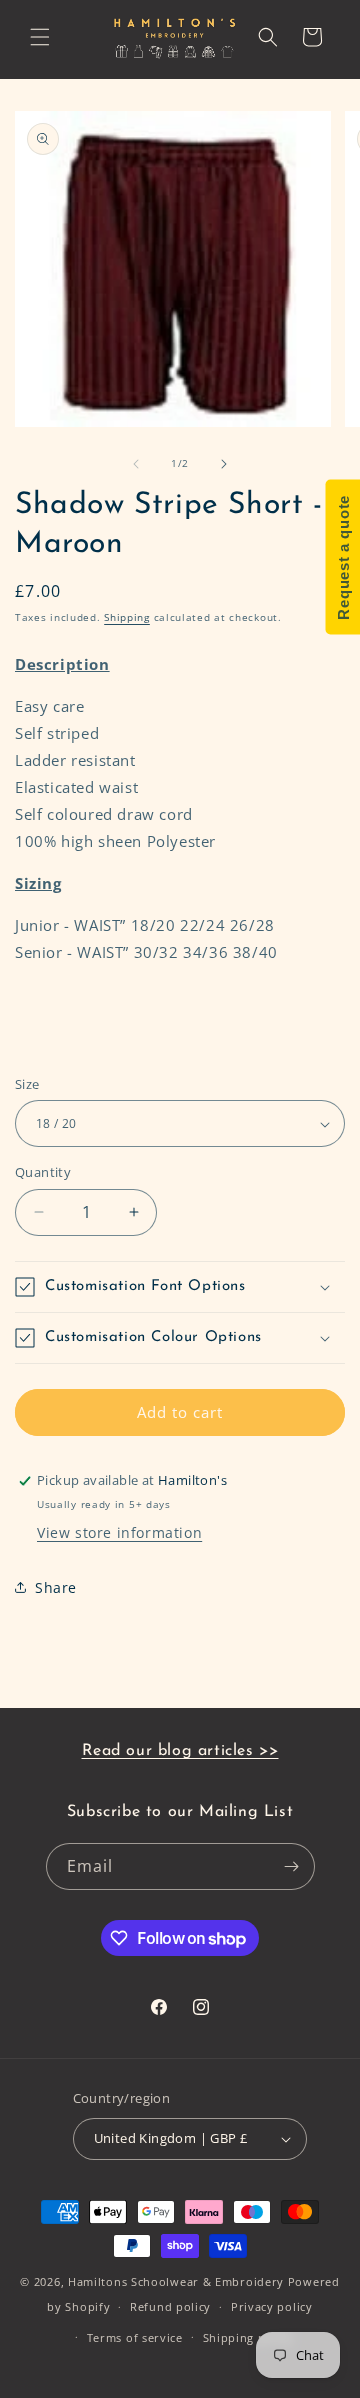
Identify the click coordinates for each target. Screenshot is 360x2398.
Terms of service (135, 2337)
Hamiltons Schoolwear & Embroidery (176, 2281)
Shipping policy (248, 2337)
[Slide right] (224, 464)
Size (27, 1084)
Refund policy (170, 2306)
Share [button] (56, 1587)
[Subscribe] (292, 1866)
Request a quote (342, 557)
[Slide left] (136, 464)
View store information (119, 1532)
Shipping (127, 617)
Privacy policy (272, 2306)
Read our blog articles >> (180, 1751)
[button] (40, 37)
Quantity (43, 1172)
